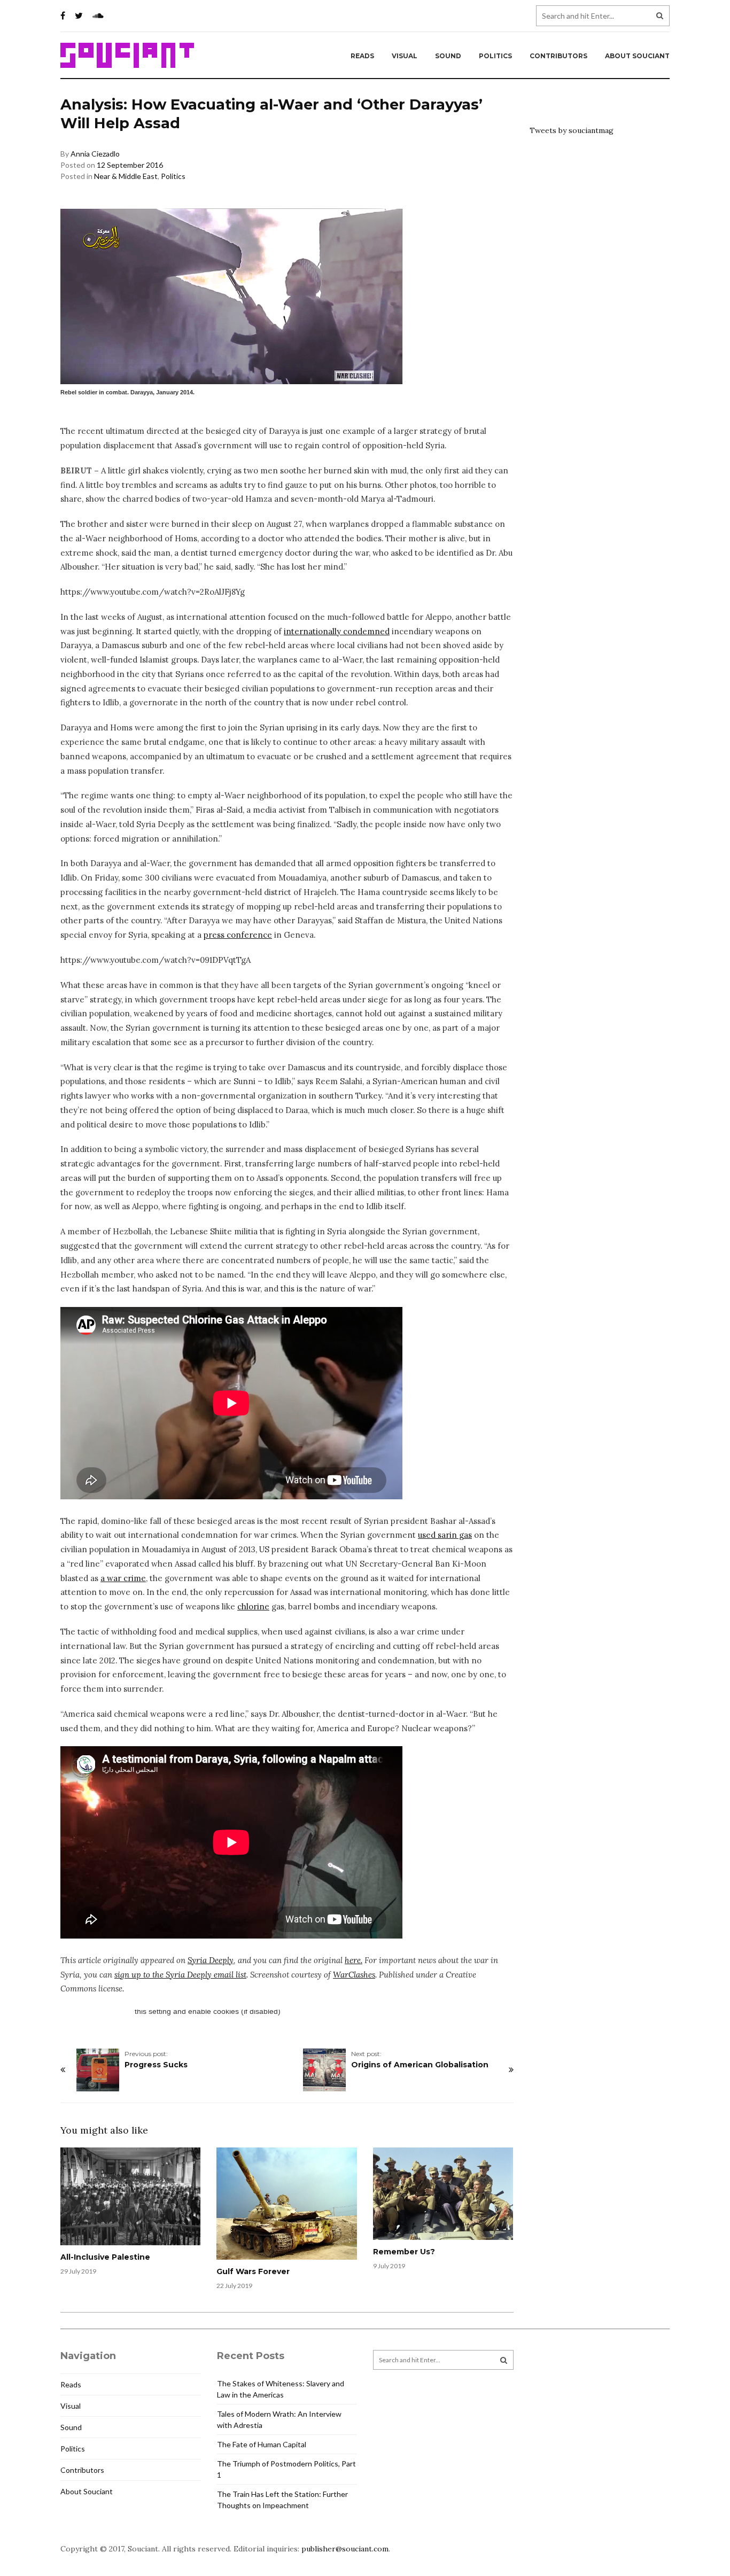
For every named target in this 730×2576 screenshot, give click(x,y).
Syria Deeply (211, 1960)
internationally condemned (337, 631)
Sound (448, 56)
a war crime (123, 1578)
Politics (495, 56)
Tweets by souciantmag (572, 130)
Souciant (127, 56)
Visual (405, 56)
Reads (362, 56)
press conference (238, 935)
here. (354, 1960)
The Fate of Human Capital (262, 2444)
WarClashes (354, 1975)
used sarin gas (445, 1535)
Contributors (558, 56)
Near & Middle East (126, 176)
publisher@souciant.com (345, 2549)
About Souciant (637, 56)
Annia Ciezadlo (95, 154)
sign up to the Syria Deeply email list (180, 1975)
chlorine (253, 1606)
